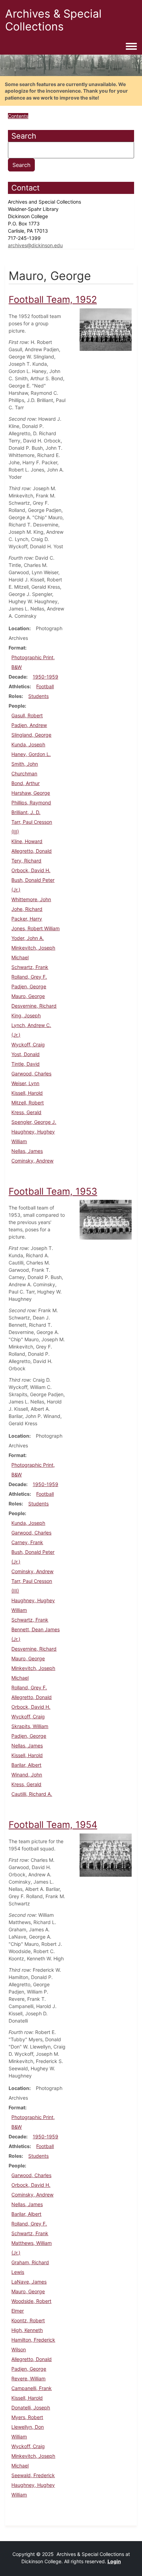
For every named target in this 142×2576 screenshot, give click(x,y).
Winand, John (27, 1775)
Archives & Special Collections (53, 20)
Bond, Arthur (26, 783)
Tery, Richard (26, 861)
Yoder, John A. (28, 938)
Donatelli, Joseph (31, 2407)
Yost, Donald (26, 1054)
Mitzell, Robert (28, 1103)
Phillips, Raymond (31, 802)
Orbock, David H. (31, 870)
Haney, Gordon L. (31, 754)
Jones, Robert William (35, 928)
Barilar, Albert (26, 1765)
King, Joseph (26, 1015)
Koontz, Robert (28, 2320)
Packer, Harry (27, 919)
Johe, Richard (27, 909)
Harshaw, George (31, 793)
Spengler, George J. (34, 1122)
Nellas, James (27, 1151)
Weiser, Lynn (25, 1083)
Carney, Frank (27, 1542)
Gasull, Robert (27, 715)
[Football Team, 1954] (106, 1854)
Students (38, 696)
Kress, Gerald (26, 1112)
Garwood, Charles (31, 1074)
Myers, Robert (27, 2417)
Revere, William (28, 2378)
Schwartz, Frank (30, 967)
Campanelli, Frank (32, 2388)
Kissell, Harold (27, 1093)
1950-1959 (45, 677)
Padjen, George (29, 986)
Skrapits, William (30, 1726)
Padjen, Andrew (29, 725)
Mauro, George (28, 996)
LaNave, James (29, 2282)
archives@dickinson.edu (35, 245)
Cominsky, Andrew (32, 1161)
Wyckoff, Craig (28, 1044)
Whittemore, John (31, 899)
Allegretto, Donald (32, 851)
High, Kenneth (27, 2330)
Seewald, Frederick (33, 2475)
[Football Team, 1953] (106, 1219)
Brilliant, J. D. (26, 812)
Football (45, 686)
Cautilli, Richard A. (32, 1794)
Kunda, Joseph (28, 744)
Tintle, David (26, 1064)
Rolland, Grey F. (29, 977)
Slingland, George (31, 735)
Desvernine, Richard (34, 1006)
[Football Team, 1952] (106, 329)
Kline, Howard (27, 841)
